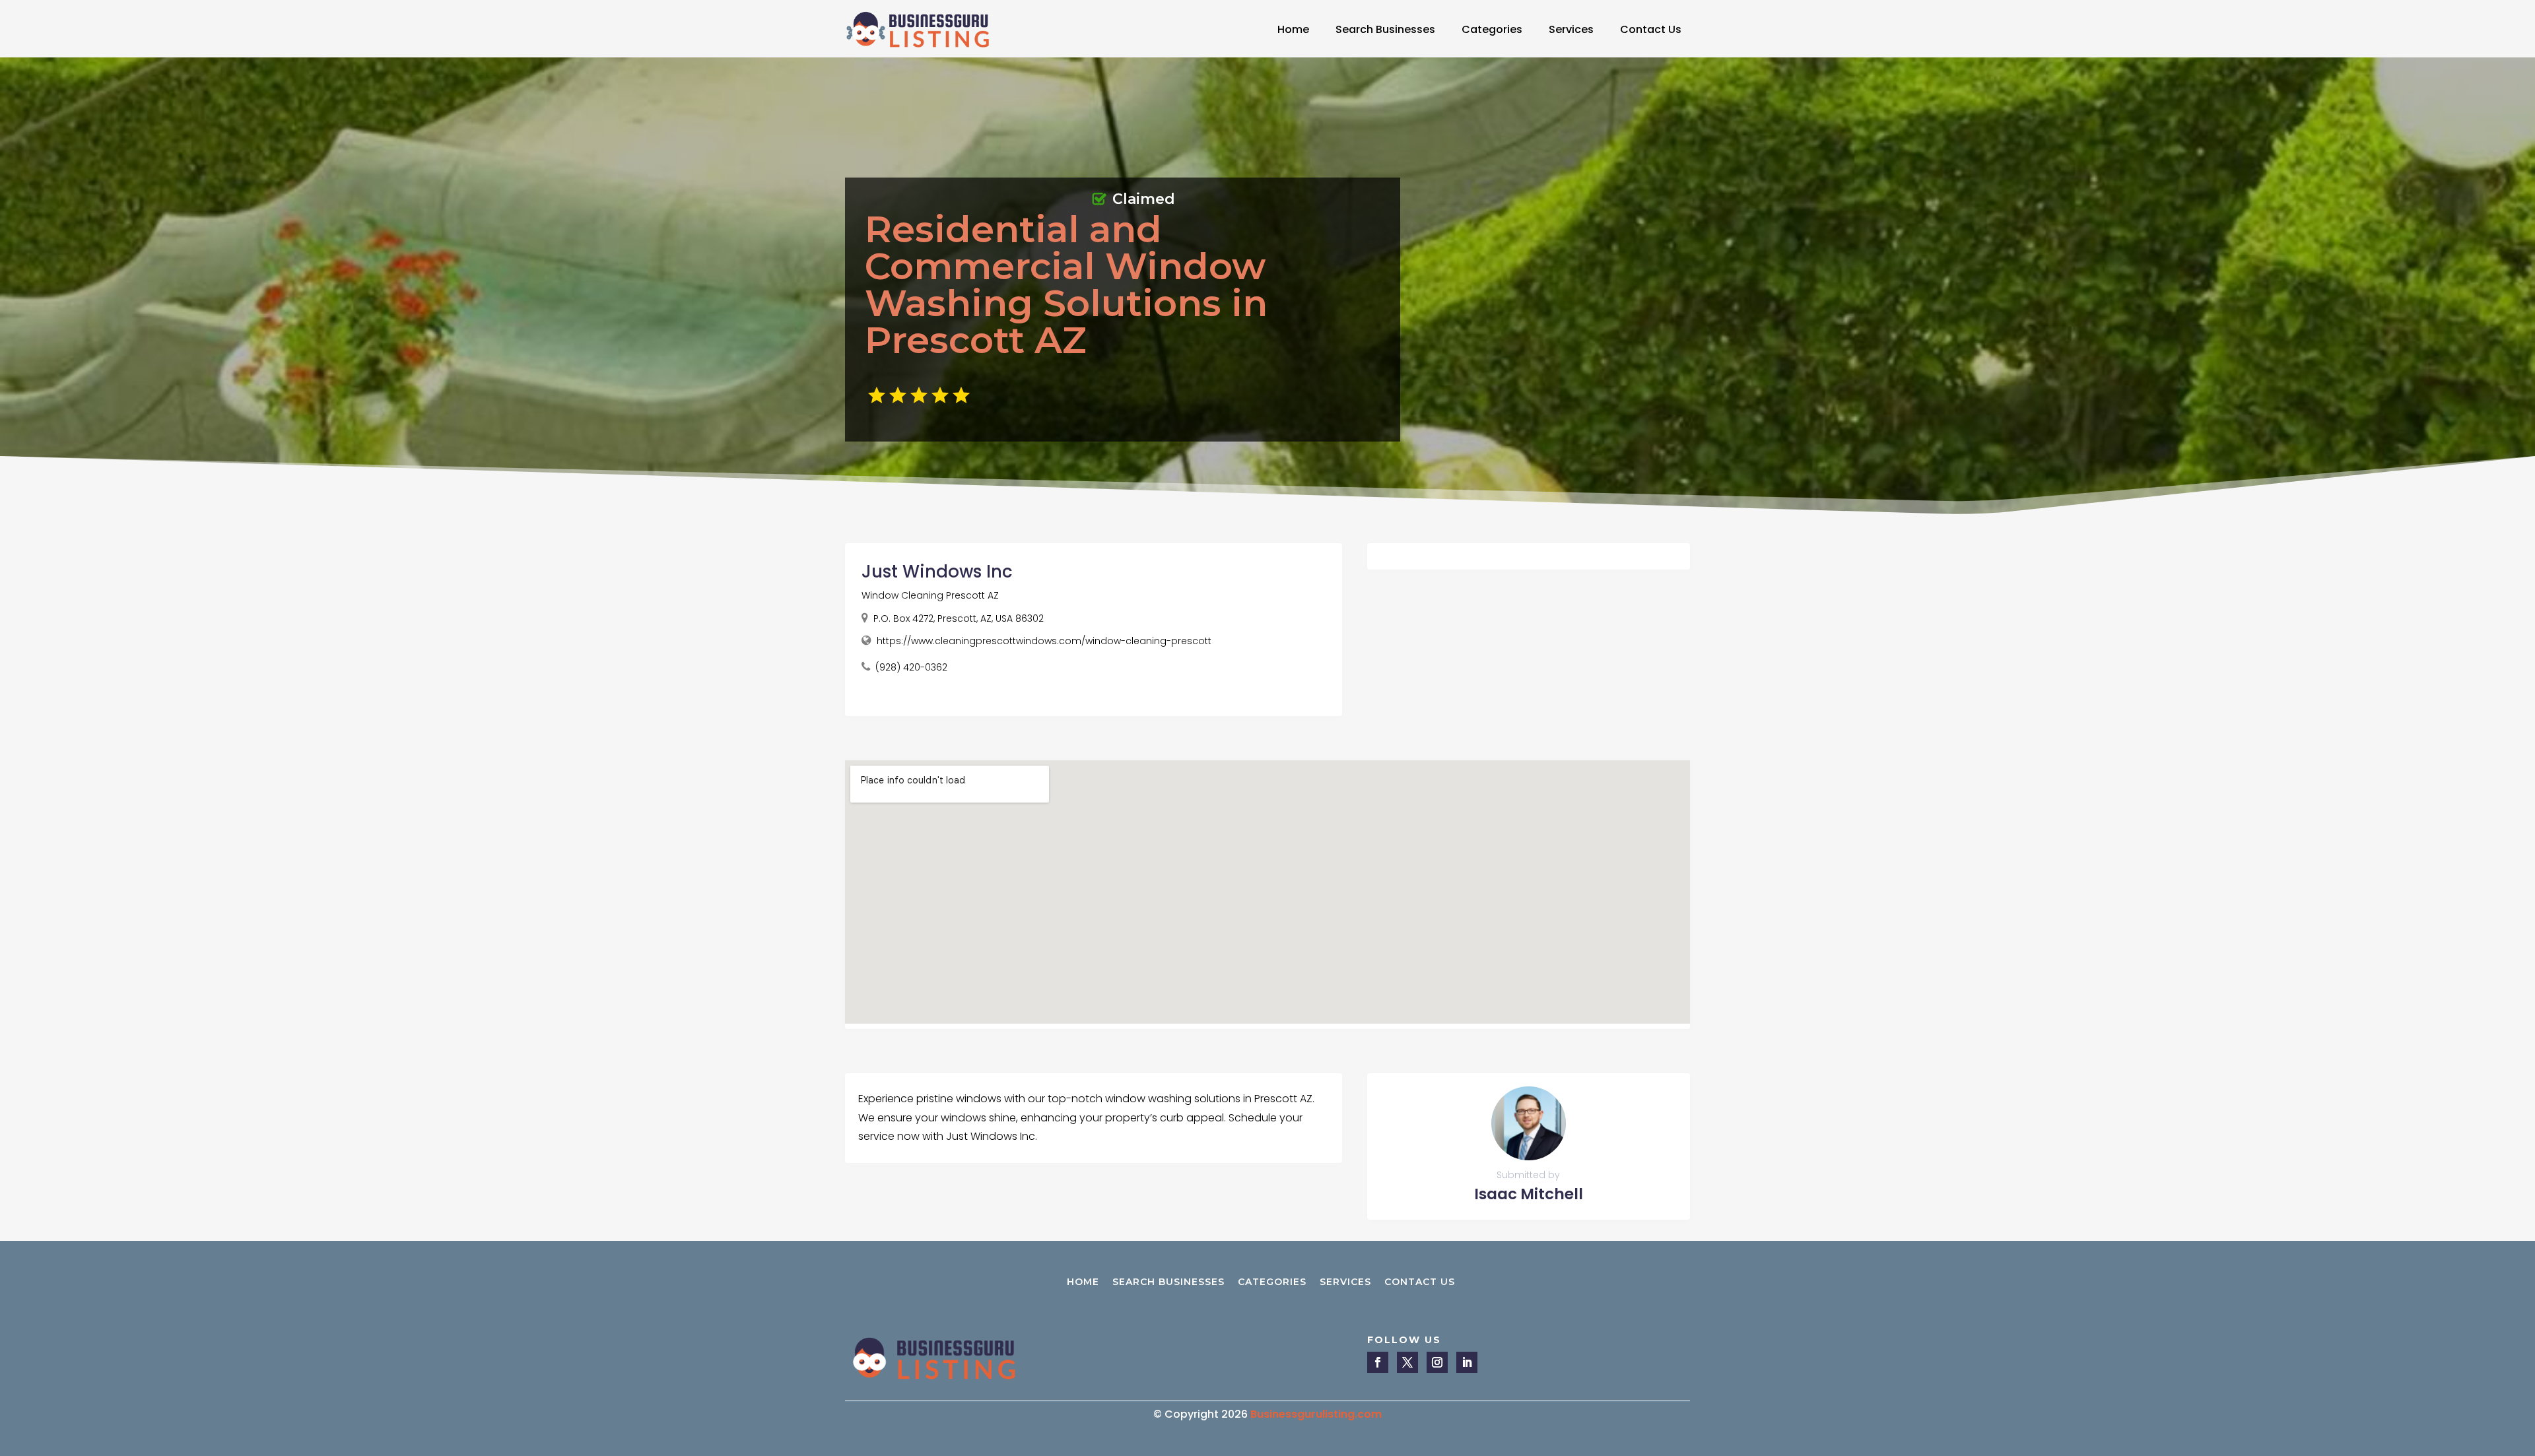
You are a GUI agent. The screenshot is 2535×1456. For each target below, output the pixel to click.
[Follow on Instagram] (1437, 1362)
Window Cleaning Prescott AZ (930, 595)
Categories (1492, 29)
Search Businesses (1385, 29)
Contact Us (1651, 29)
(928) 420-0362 (911, 667)
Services (1571, 29)
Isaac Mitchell (1529, 1194)
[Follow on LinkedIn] (1467, 1362)
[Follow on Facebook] (1378, 1362)
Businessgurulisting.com (1316, 1414)
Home (1293, 29)
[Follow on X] (1407, 1362)
